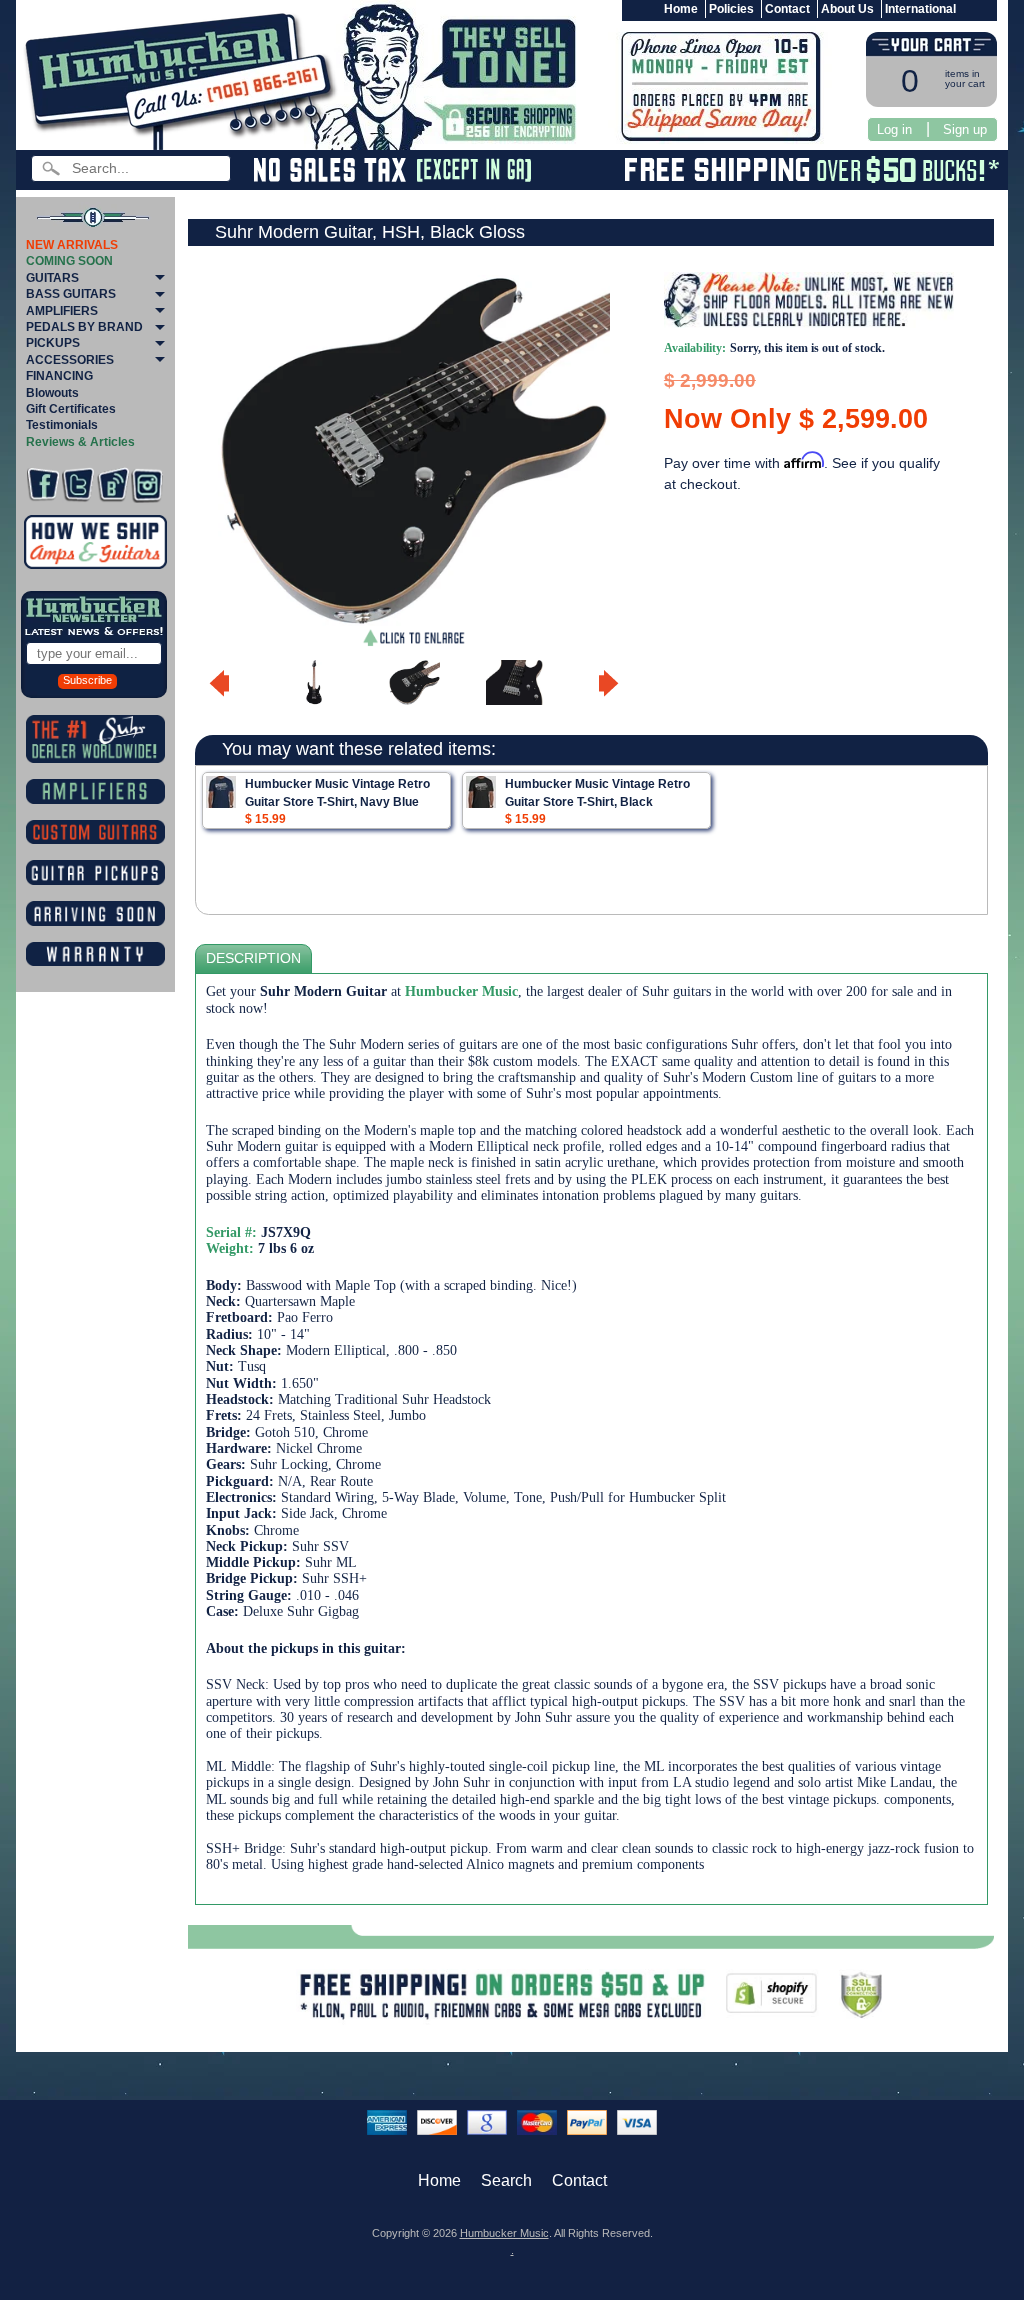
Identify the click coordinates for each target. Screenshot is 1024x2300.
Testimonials (62, 425)
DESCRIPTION (253, 958)
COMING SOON (69, 261)
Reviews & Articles (80, 442)
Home (681, 9)
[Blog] (113, 484)
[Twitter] (78, 484)
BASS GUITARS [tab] (71, 294)
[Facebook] (43, 484)
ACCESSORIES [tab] (70, 360)
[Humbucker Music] (183, 78)
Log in (894, 129)
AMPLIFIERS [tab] (62, 311)
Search (506, 2180)
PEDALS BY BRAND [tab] (84, 327)
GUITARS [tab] (52, 278)
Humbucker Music (504, 2233)
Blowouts (52, 393)
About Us (847, 9)
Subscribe (87, 680)
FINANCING (59, 376)
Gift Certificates (71, 409)
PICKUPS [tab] (53, 343)
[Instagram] (147, 484)
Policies (731, 9)
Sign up (965, 129)
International (920, 9)
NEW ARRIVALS (72, 245)
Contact (787, 9)
